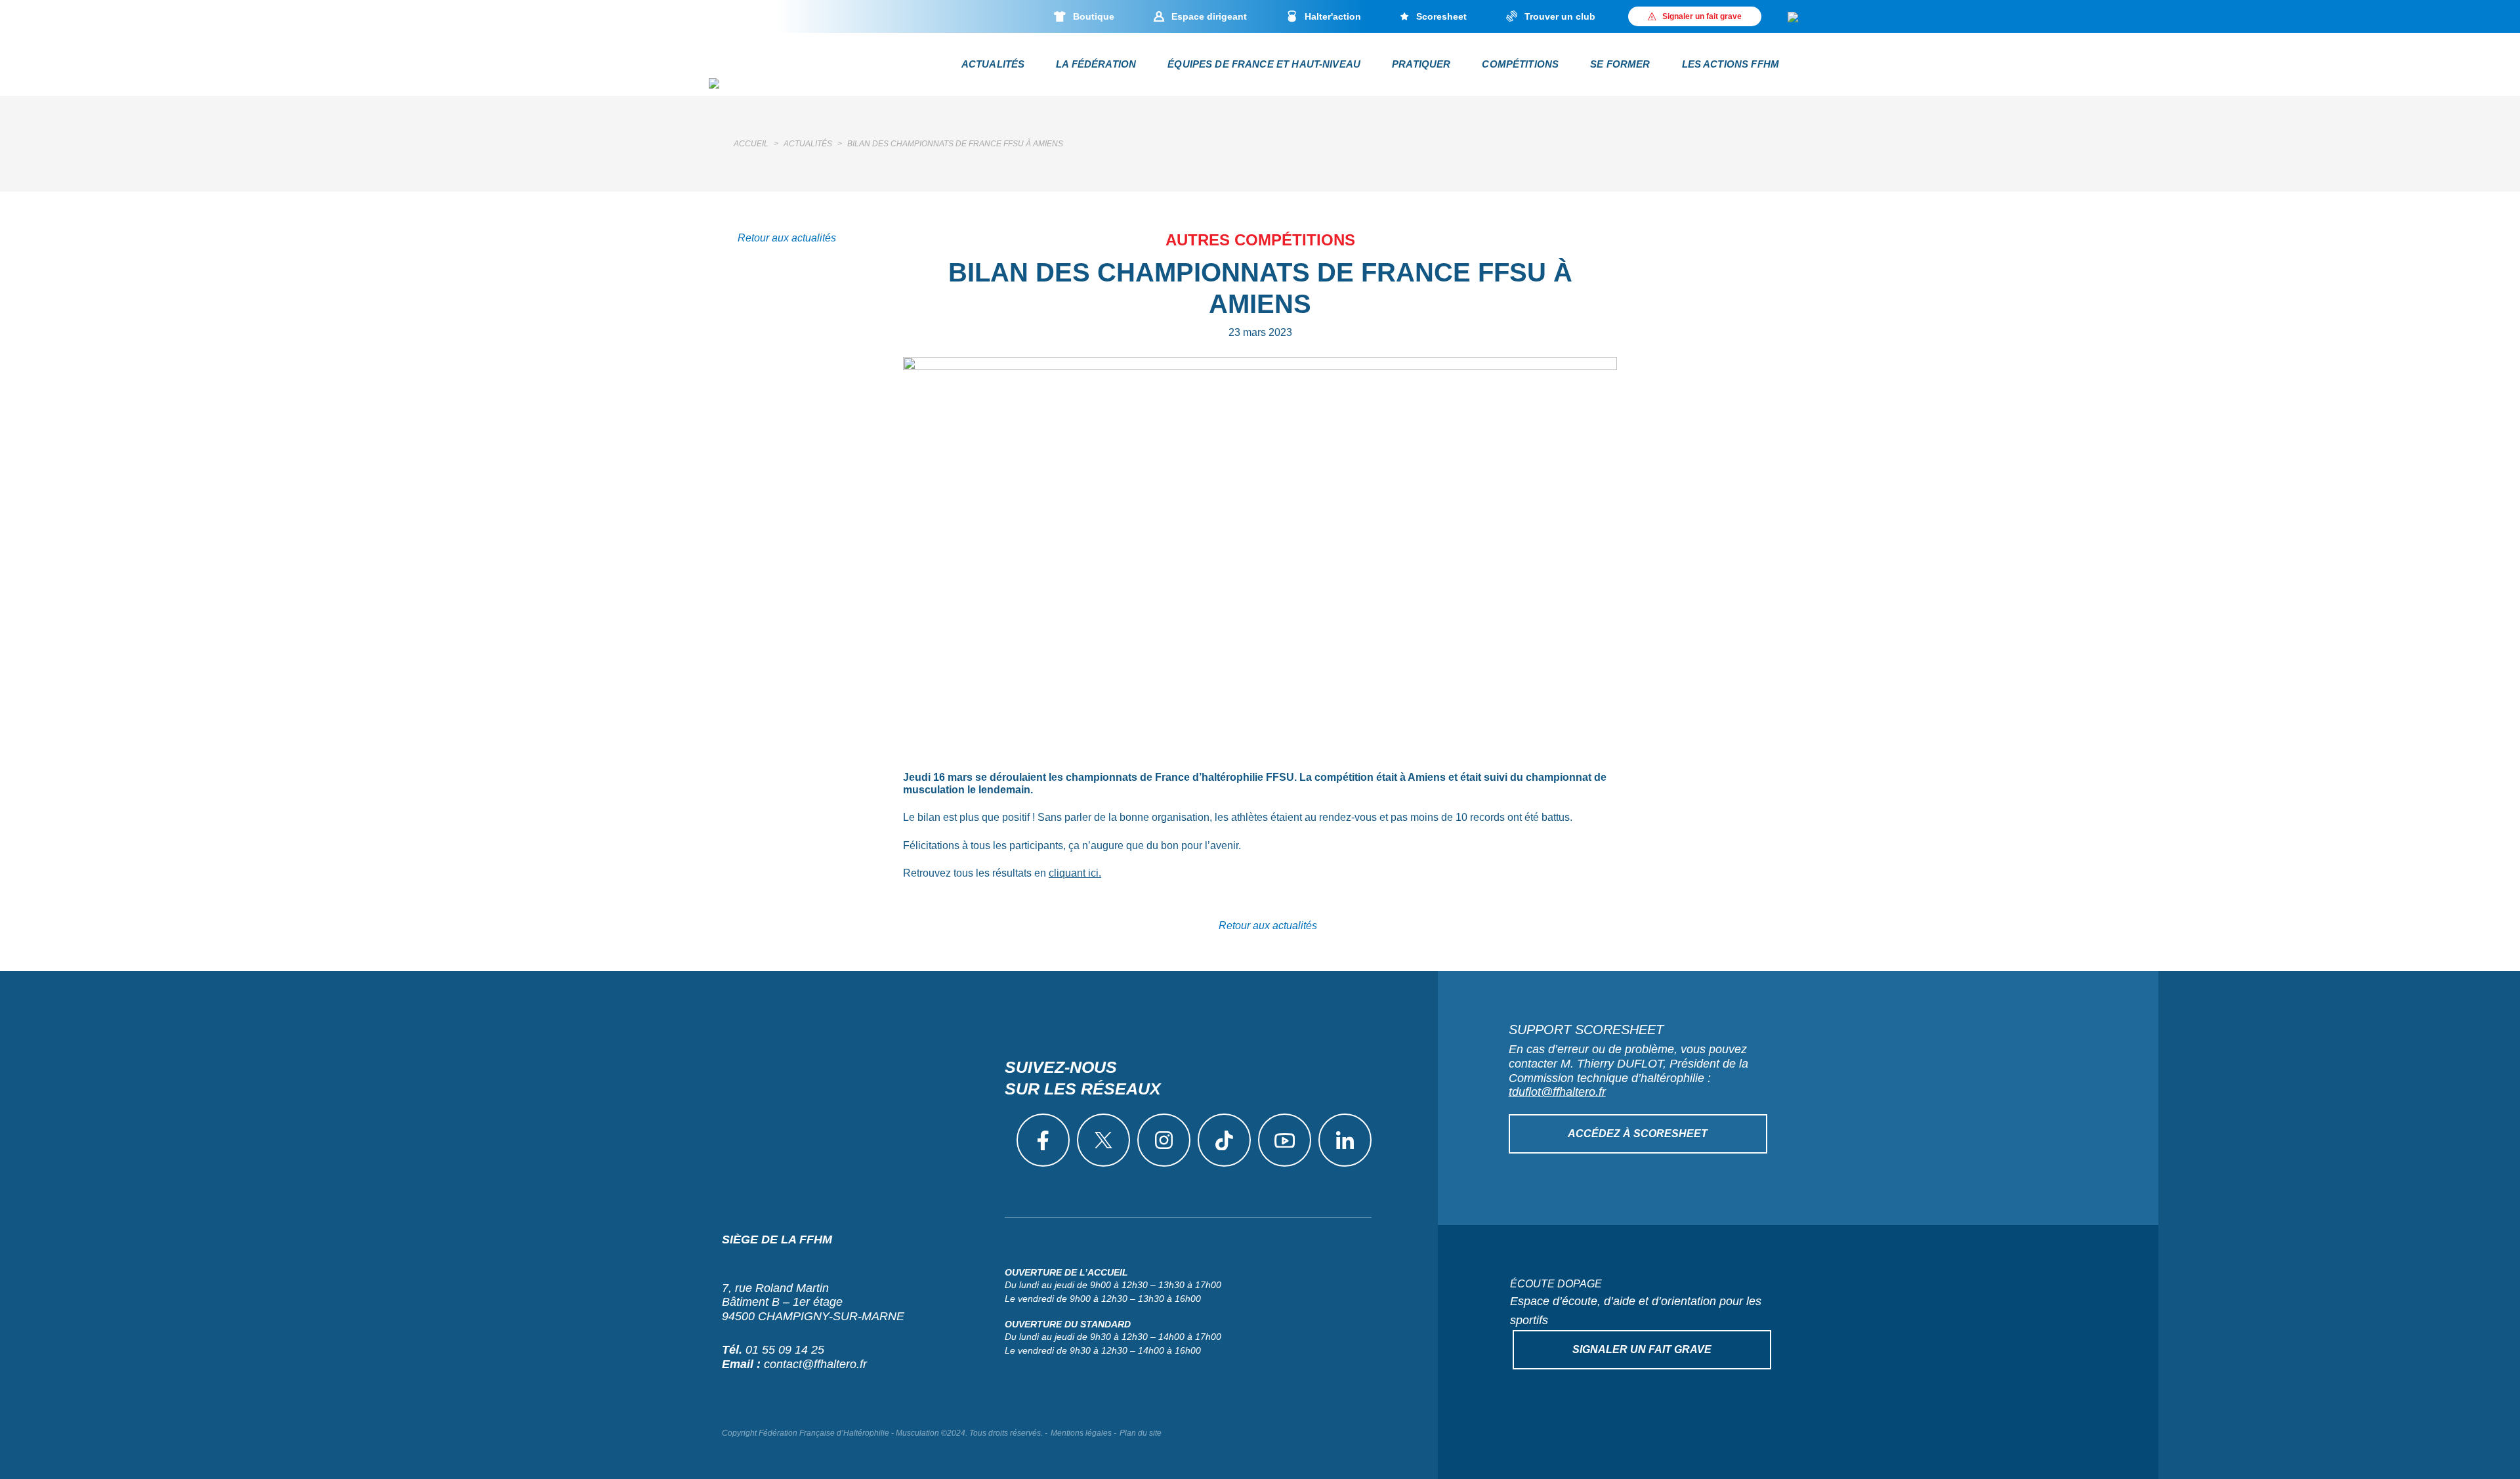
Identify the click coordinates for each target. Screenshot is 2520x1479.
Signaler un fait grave (1642, 1349)
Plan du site (1141, 1433)
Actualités (993, 64)
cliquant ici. (1075, 873)
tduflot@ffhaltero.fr (1557, 1092)
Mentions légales (1081, 1433)
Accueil (751, 144)
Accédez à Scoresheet (1638, 1134)
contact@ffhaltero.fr (815, 1364)
